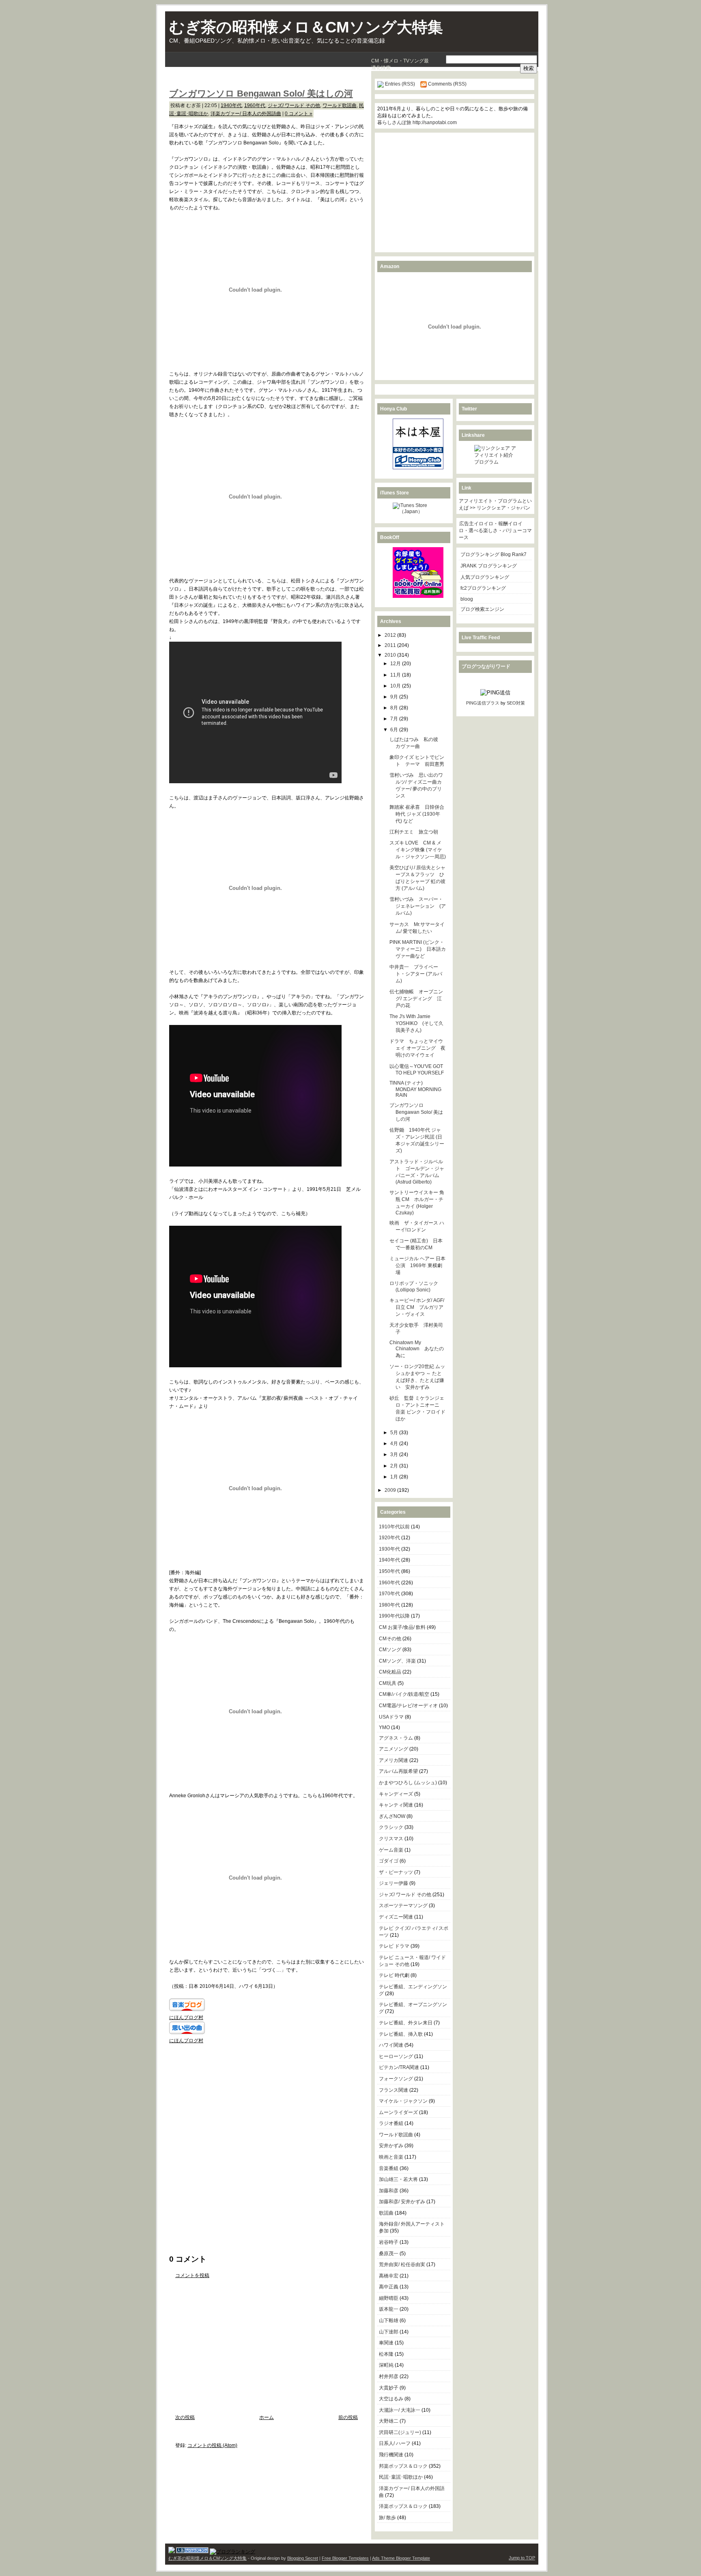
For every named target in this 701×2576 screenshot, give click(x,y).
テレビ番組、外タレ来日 (406, 2023)
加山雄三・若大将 (398, 2179)
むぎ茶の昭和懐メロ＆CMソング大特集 (306, 27)
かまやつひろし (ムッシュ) (408, 1783)
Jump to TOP (522, 2558)
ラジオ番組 (391, 2123)
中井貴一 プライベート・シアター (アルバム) (416, 974)
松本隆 (386, 2354)
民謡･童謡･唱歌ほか (401, 2477)
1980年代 (389, 1605)
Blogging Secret (303, 2558)
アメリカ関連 (394, 1760)
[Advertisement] (264, 78)
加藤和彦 (389, 2191)
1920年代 (389, 1538)
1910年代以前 (394, 1527)
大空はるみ (391, 2399)
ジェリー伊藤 (394, 1883)
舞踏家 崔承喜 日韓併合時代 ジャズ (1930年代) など (417, 814)
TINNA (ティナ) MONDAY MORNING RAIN (415, 1089)
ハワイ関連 (391, 2045)
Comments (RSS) (447, 84)
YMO (384, 1727)
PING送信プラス (483, 703)
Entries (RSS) (400, 84)
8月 (395, 708)
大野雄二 (389, 2421)
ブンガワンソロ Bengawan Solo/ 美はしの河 (261, 93)
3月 (395, 1455)
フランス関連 (394, 2090)
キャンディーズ (396, 1794)
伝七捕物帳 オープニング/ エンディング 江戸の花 (416, 999)
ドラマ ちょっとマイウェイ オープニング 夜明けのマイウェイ (417, 1048)
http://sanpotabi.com (435, 122)
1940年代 (231, 105)
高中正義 (389, 2287)
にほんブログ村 (186, 2017)
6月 (395, 730)
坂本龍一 (389, 2309)
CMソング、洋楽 (397, 1661)
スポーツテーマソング (403, 1906)
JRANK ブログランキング (489, 566)
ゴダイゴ (389, 1861)
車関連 (386, 2343)
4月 (395, 1444)
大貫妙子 (389, 2388)
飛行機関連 (391, 2455)
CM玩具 (388, 1683)
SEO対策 (516, 703)
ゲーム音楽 (391, 1850)
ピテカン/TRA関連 (399, 2067)
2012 (391, 635)
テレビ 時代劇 (394, 1975)
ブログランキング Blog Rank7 (493, 554)
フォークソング (396, 2079)
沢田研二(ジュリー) (400, 2432)
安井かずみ (391, 2146)
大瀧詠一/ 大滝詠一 (400, 2410)
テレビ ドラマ (394, 1946)
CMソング (390, 1650)
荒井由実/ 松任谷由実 (402, 2264)
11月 (396, 675)
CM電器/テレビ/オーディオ (408, 1706)
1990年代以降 (394, 1616)
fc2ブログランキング (483, 588)
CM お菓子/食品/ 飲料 (402, 1627)
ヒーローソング (396, 2056)
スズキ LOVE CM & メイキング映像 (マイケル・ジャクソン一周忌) (418, 850)
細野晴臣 (389, 2298)
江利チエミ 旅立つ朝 (414, 832)
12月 (396, 664)
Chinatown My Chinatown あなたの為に (417, 1349)
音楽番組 (389, 2168)
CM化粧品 (390, 1672)
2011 (391, 645)
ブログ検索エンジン (482, 609)
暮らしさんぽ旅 (394, 122)
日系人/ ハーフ (395, 2443)
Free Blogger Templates (345, 2558)
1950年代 (389, 1571)
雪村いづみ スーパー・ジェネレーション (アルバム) (418, 906)
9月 (395, 697)
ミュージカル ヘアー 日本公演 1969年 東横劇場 (417, 1265)
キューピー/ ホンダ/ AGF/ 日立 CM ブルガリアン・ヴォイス (417, 1307)
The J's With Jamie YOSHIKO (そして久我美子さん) (416, 1023)
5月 (395, 1433)
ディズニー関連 (396, 1917)
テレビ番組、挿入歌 (401, 2034)
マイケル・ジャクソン (403, 2101)
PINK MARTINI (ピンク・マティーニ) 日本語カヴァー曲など (418, 949)
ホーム (267, 2417)
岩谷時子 (389, 2242)
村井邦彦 (389, 2376)
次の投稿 (185, 2417)
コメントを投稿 (192, 2275)
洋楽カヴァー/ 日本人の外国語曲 (246, 114)
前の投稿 (348, 2417)
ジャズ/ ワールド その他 (294, 105)
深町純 (386, 2365)
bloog (467, 599)
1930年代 (389, 1549)
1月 (395, 1477)
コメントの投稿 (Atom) (212, 2445)
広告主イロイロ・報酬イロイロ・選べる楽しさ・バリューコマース (495, 531)
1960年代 (255, 105)
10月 (396, 686)
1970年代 (389, 1594)
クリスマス (391, 1839)
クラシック (391, 1827)
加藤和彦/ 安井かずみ (402, 2202)
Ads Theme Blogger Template (401, 2558)
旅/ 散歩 (387, 2518)
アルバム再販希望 (398, 1771)
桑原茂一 (389, 2254)
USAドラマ (391, 1717)
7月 (395, 719)
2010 (391, 655)
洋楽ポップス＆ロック (403, 2506)
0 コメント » (299, 114)
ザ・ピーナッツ (396, 1872)
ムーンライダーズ (398, 2112)
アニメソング (394, 1749)
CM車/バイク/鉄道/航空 (404, 1694)
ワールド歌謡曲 (340, 105)
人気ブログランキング (485, 577)
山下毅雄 (389, 2320)
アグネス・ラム (396, 1738)
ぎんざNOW (392, 1816)
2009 (391, 1490)
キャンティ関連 (396, 1805)
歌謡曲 (386, 2213)
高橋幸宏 (389, 2276)
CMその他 (390, 1639)
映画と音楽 (391, 2157)
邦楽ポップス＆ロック (403, 2466)
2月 (395, 1466)
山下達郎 (389, 2332)
